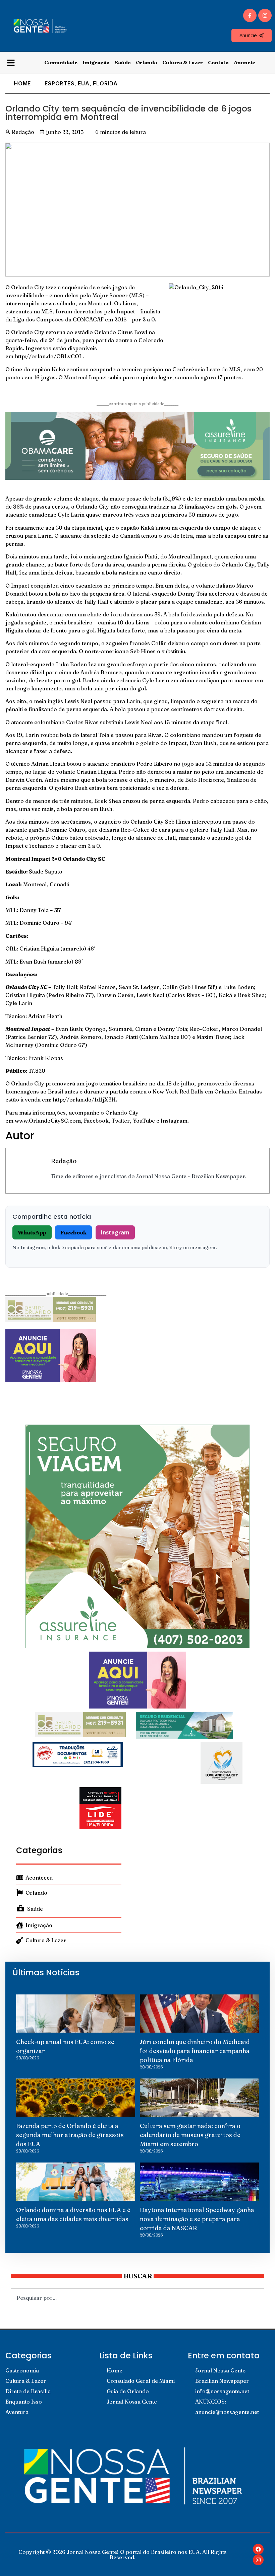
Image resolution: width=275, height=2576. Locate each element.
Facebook (96, 1121)
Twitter (121, 1121)
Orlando (147, 62)
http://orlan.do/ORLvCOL (49, 356)
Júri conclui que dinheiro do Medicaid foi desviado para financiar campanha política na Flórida (195, 2051)
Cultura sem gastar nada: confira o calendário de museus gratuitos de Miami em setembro (190, 2135)
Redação (64, 1161)
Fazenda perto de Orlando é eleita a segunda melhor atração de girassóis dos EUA (70, 2135)
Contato (218, 62)
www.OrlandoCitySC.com (48, 1121)
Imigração (96, 62)
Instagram (174, 1121)
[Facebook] (258, 2549)
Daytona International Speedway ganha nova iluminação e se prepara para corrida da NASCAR (197, 2219)
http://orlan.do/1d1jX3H (84, 1100)
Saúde (123, 62)
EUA (84, 83)
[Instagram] (265, 15)
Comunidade (61, 62)
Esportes (59, 83)
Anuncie (244, 62)
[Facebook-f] (250, 15)
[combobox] (137, 2298)
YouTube (144, 1121)
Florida (105, 83)
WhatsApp (32, 1232)
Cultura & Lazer (183, 62)
